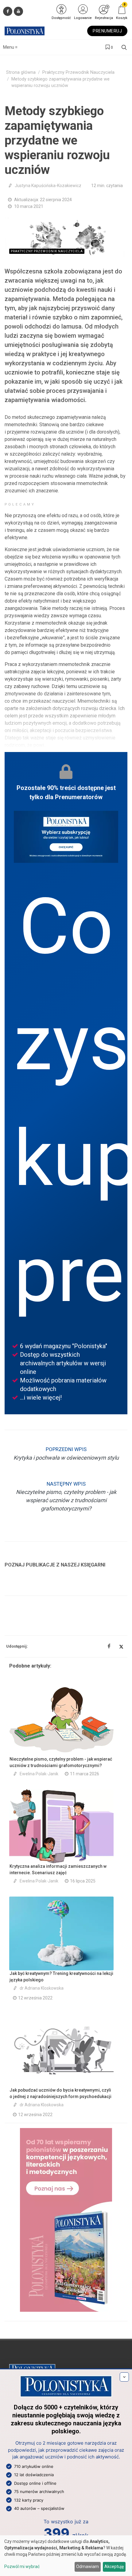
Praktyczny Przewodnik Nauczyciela (78, 72)
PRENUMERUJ (107, 31)
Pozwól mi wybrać (22, 2567)
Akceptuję (114, 2567)
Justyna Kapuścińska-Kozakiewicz (48, 186)
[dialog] (66, 2556)
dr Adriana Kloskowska (42, 1988)
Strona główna (21, 72)
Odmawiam (87, 2567)
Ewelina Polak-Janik (39, 1774)
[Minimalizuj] (124, 2377)
